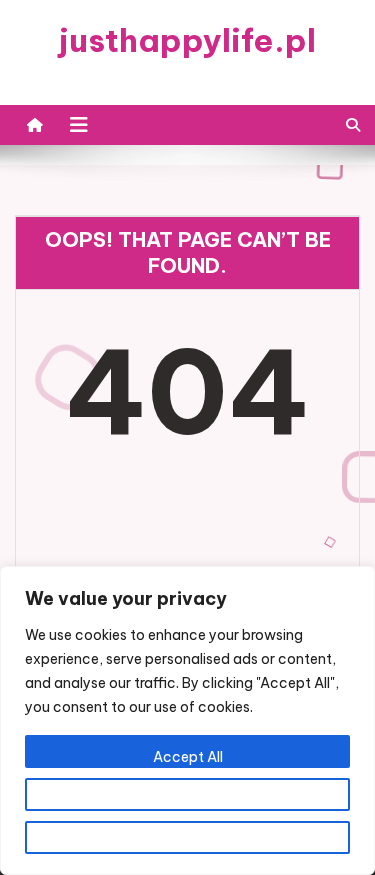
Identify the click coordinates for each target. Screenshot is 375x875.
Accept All (188, 757)
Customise (188, 800)
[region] (187, 720)
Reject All (187, 843)
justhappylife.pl (187, 40)
